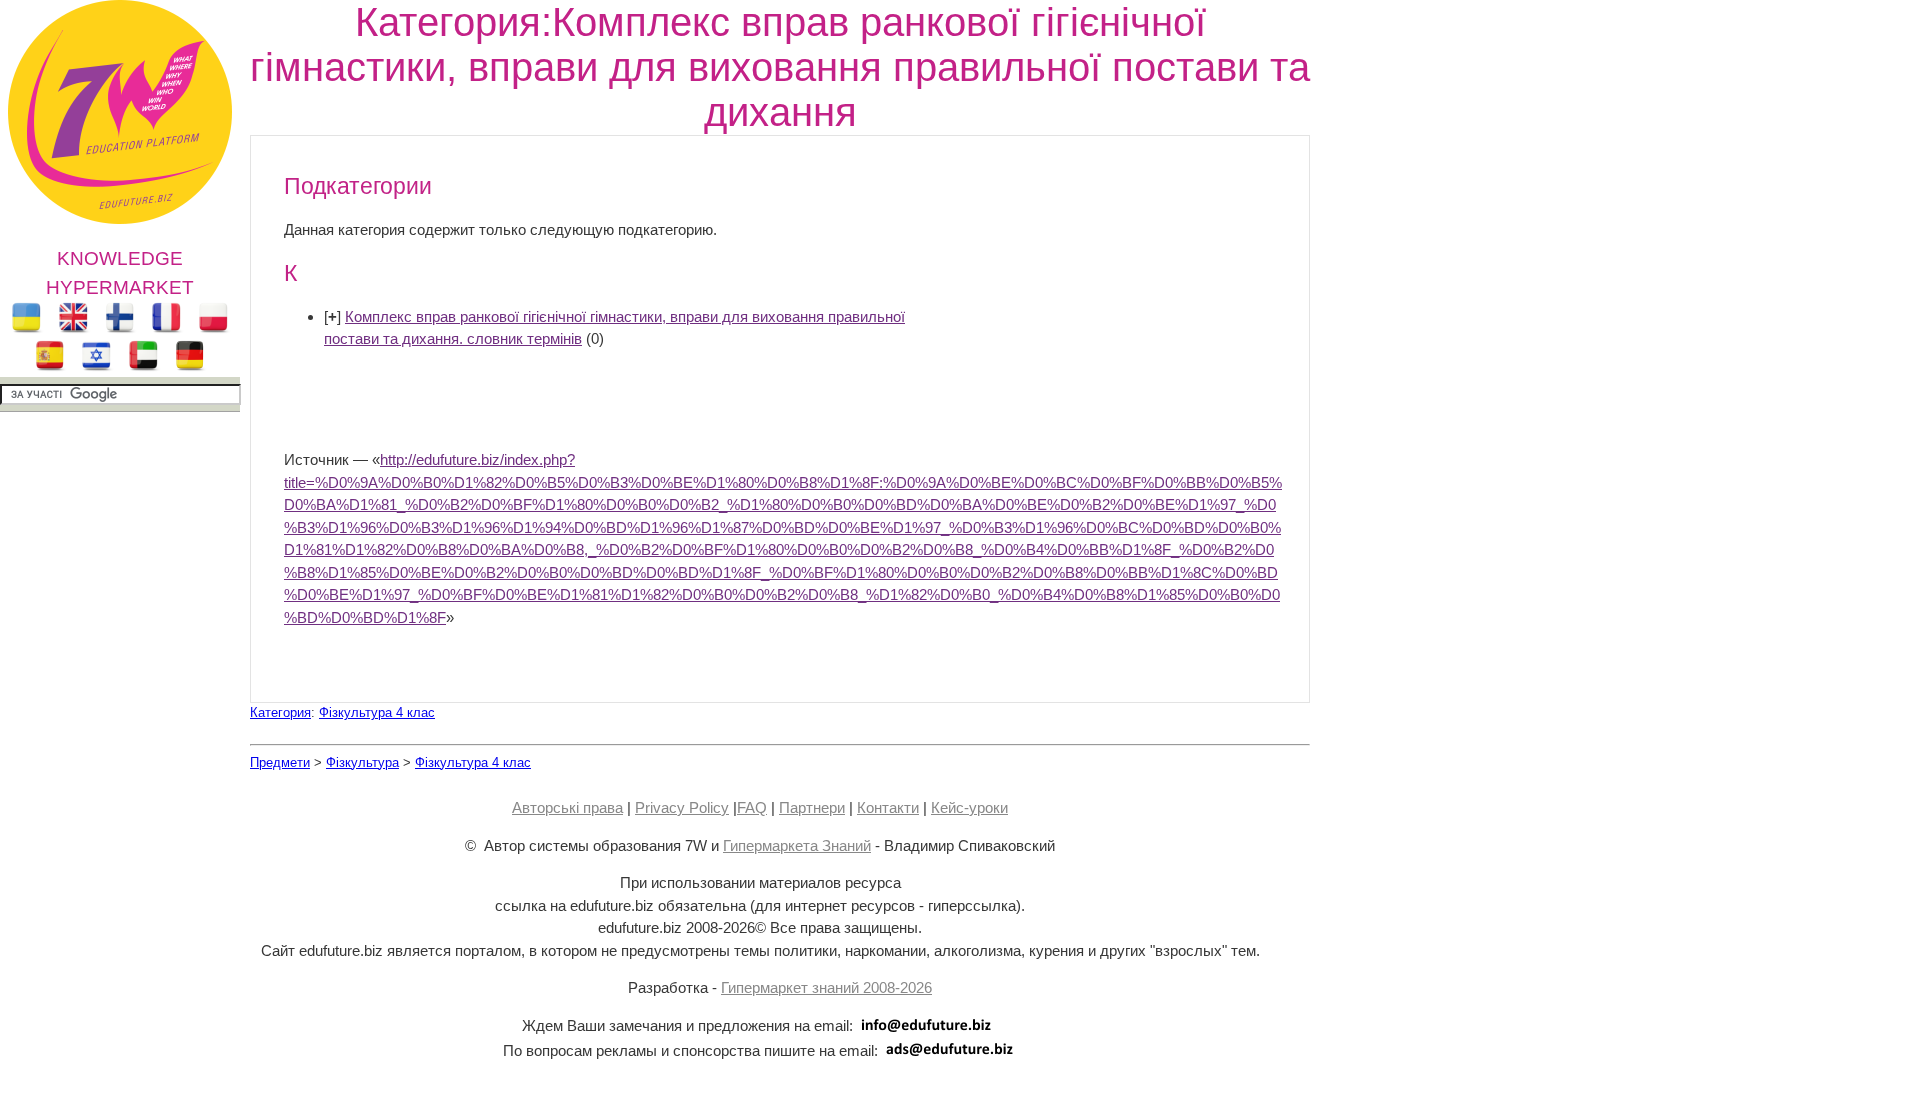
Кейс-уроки (969, 807)
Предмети (280, 762)
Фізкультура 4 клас (377, 712)
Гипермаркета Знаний (797, 845)
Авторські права (567, 807)
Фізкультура (362, 762)
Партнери (812, 807)
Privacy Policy (682, 807)
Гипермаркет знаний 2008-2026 (826, 987)
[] (332, 316)
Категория (280, 712)
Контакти (888, 807)
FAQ (752, 807)
